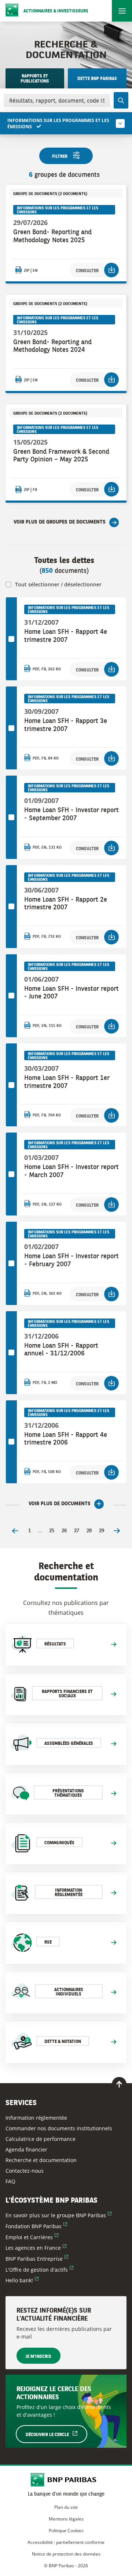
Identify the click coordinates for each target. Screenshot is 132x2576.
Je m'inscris (38, 2357)
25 (52, 1531)
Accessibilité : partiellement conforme (66, 2542)
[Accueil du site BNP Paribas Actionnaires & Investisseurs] (66, 2480)
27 (77, 1531)
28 (89, 1531)
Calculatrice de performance (41, 2139)
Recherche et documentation (41, 2160)
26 (64, 1531)
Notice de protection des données (66, 2554)
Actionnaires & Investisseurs (56, 11)
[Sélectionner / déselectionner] (11, 639)
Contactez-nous (25, 2171)
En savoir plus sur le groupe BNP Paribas (58, 2215)
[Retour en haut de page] (119, 2084)
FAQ (10, 2181)
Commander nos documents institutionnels (59, 2128)
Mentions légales (66, 2519)
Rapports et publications (35, 79)
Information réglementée (36, 2118)
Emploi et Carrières (32, 2237)
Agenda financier (26, 2149)
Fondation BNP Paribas (36, 2226)
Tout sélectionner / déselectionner (58, 584)
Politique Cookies (66, 2531)
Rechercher (121, 100)
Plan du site (66, 2507)
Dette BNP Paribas (97, 79)
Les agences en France (36, 2248)
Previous (15, 1531)
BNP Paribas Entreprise (37, 2259)
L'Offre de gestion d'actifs (39, 2270)
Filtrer (60, 157)
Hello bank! (22, 2280)
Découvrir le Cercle (56, 2435)
